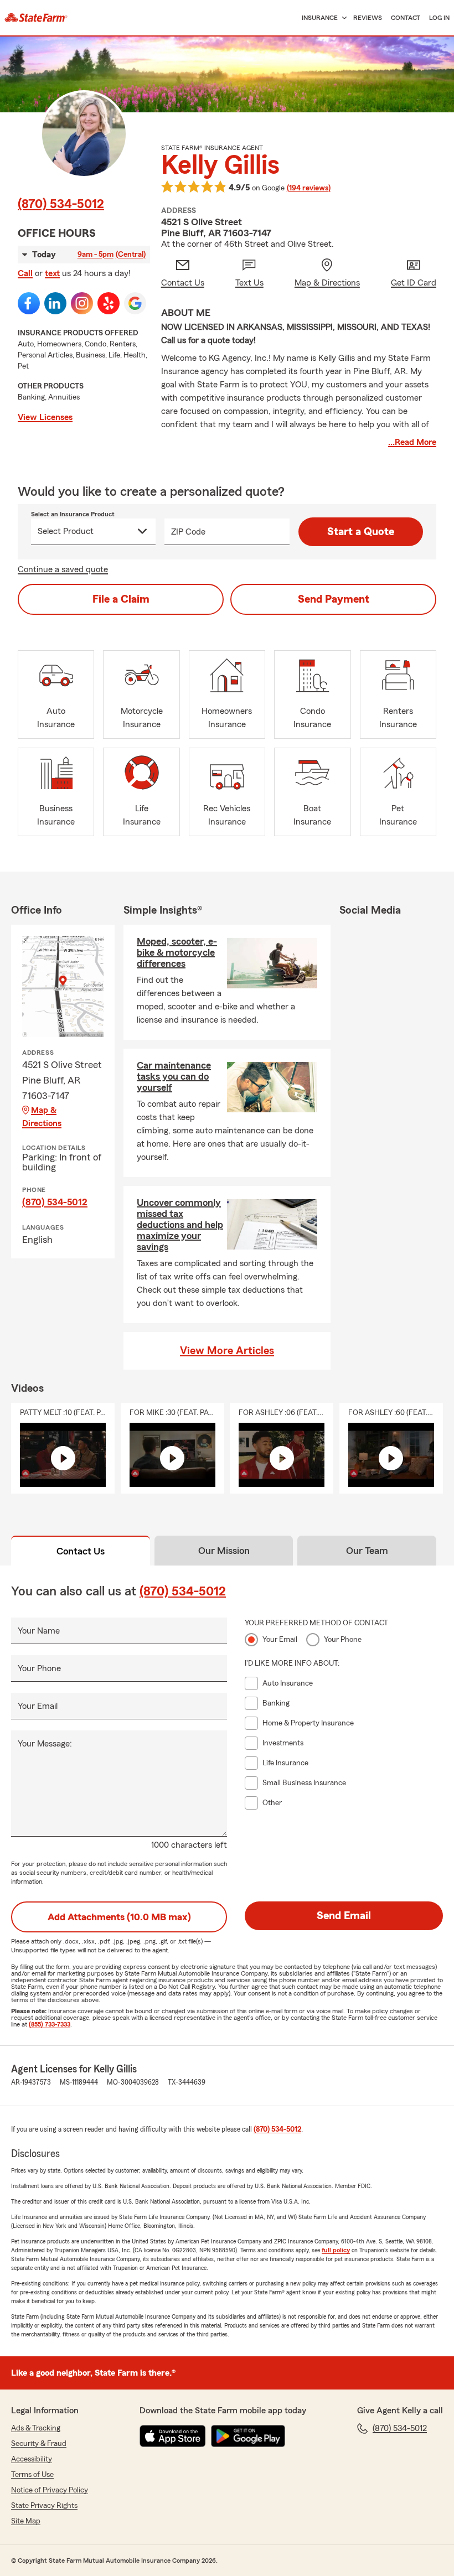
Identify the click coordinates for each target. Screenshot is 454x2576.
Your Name (39, 1631)
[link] (36, 18)
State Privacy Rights (44, 2506)
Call (25, 273)
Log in (439, 18)
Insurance (320, 18)
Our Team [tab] (367, 1551)
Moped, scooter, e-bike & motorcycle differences (177, 952)
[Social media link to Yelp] (109, 303)
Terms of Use (32, 2475)
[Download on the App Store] (173, 2436)
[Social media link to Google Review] (135, 303)
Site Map (26, 2521)
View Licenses (45, 417)
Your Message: (45, 1744)
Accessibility (32, 2459)
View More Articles (227, 1351)
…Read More (412, 442)
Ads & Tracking (36, 2428)
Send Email (344, 1916)
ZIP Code (188, 532)
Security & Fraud (39, 2444)
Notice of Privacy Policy (50, 2490)
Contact (406, 18)
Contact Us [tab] (81, 1551)
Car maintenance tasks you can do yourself (174, 1076)
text (52, 273)
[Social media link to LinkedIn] (55, 303)
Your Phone (39, 1668)
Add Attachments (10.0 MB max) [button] (119, 1917)
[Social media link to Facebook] (29, 303)
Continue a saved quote (63, 569)
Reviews (368, 18)
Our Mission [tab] (224, 1551)
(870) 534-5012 (61, 204)
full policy (336, 2250)
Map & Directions (42, 1117)
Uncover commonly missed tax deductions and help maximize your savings (180, 1225)
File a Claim (121, 599)
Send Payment (334, 599)
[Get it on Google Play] (248, 2436)
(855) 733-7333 (50, 2024)
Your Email (38, 1706)
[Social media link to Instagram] (82, 303)
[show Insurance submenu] (342, 18)
